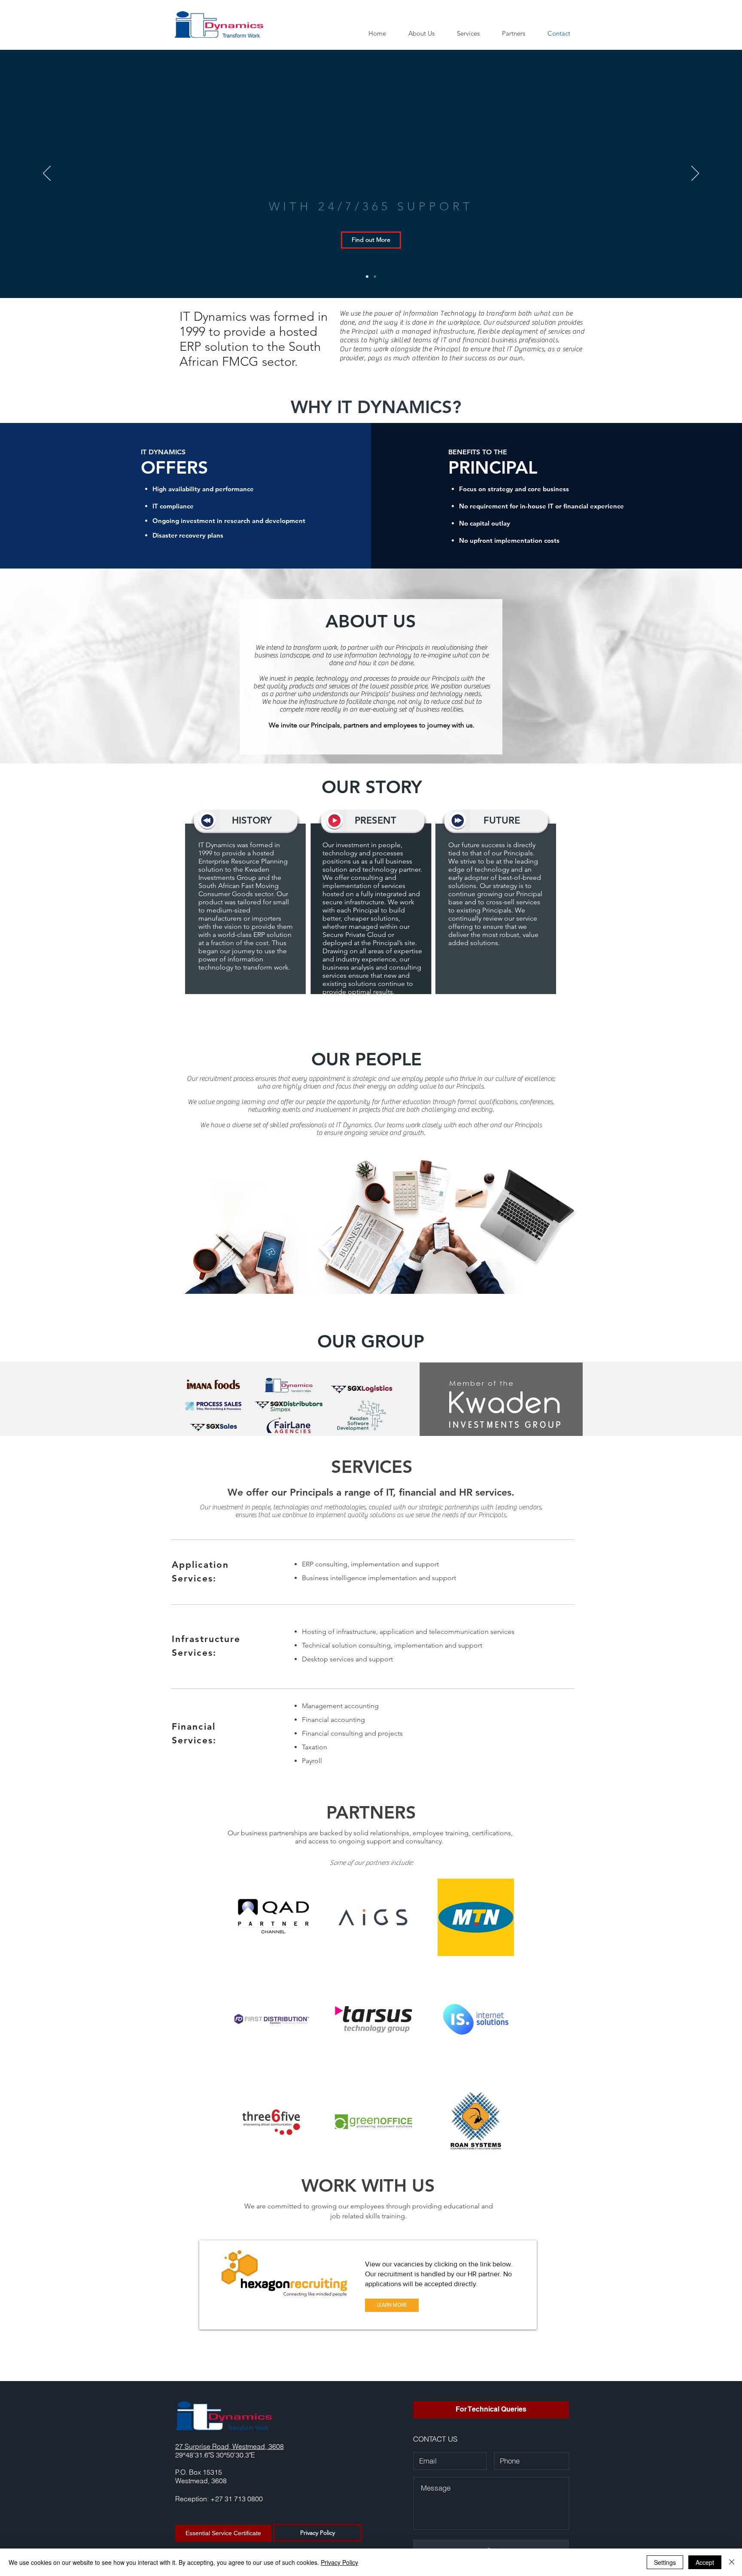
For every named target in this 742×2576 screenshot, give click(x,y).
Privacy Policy (339, 2562)
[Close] (732, 2562)
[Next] (695, 174)
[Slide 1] (367, 277)
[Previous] (47, 174)
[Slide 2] (375, 277)
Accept (705, 2562)
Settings (665, 2562)
